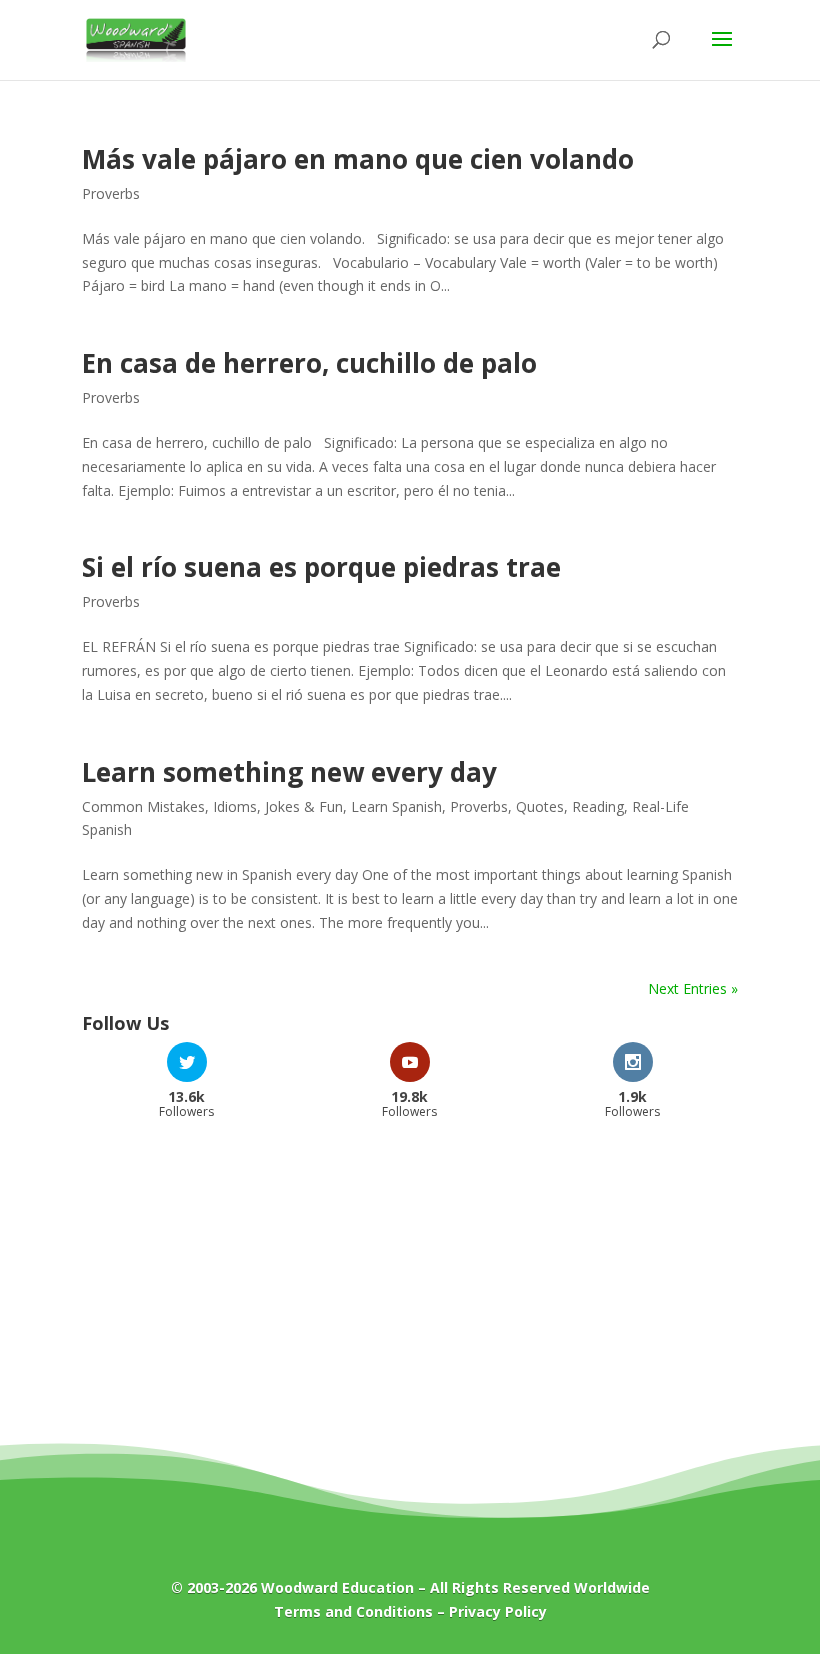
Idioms (235, 806)
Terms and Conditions (353, 1611)
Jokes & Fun (304, 806)
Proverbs (111, 193)
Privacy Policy (498, 1611)
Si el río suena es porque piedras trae (321, 567)
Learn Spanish (396, 806)
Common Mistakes (143, 806)
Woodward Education (337, 1587)
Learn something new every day (289, 772)
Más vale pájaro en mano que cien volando (358, 159)
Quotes (540, 806)
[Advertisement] (410, 1295)
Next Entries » (693, 988)
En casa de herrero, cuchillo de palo (309, 363)
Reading (598, 806)
